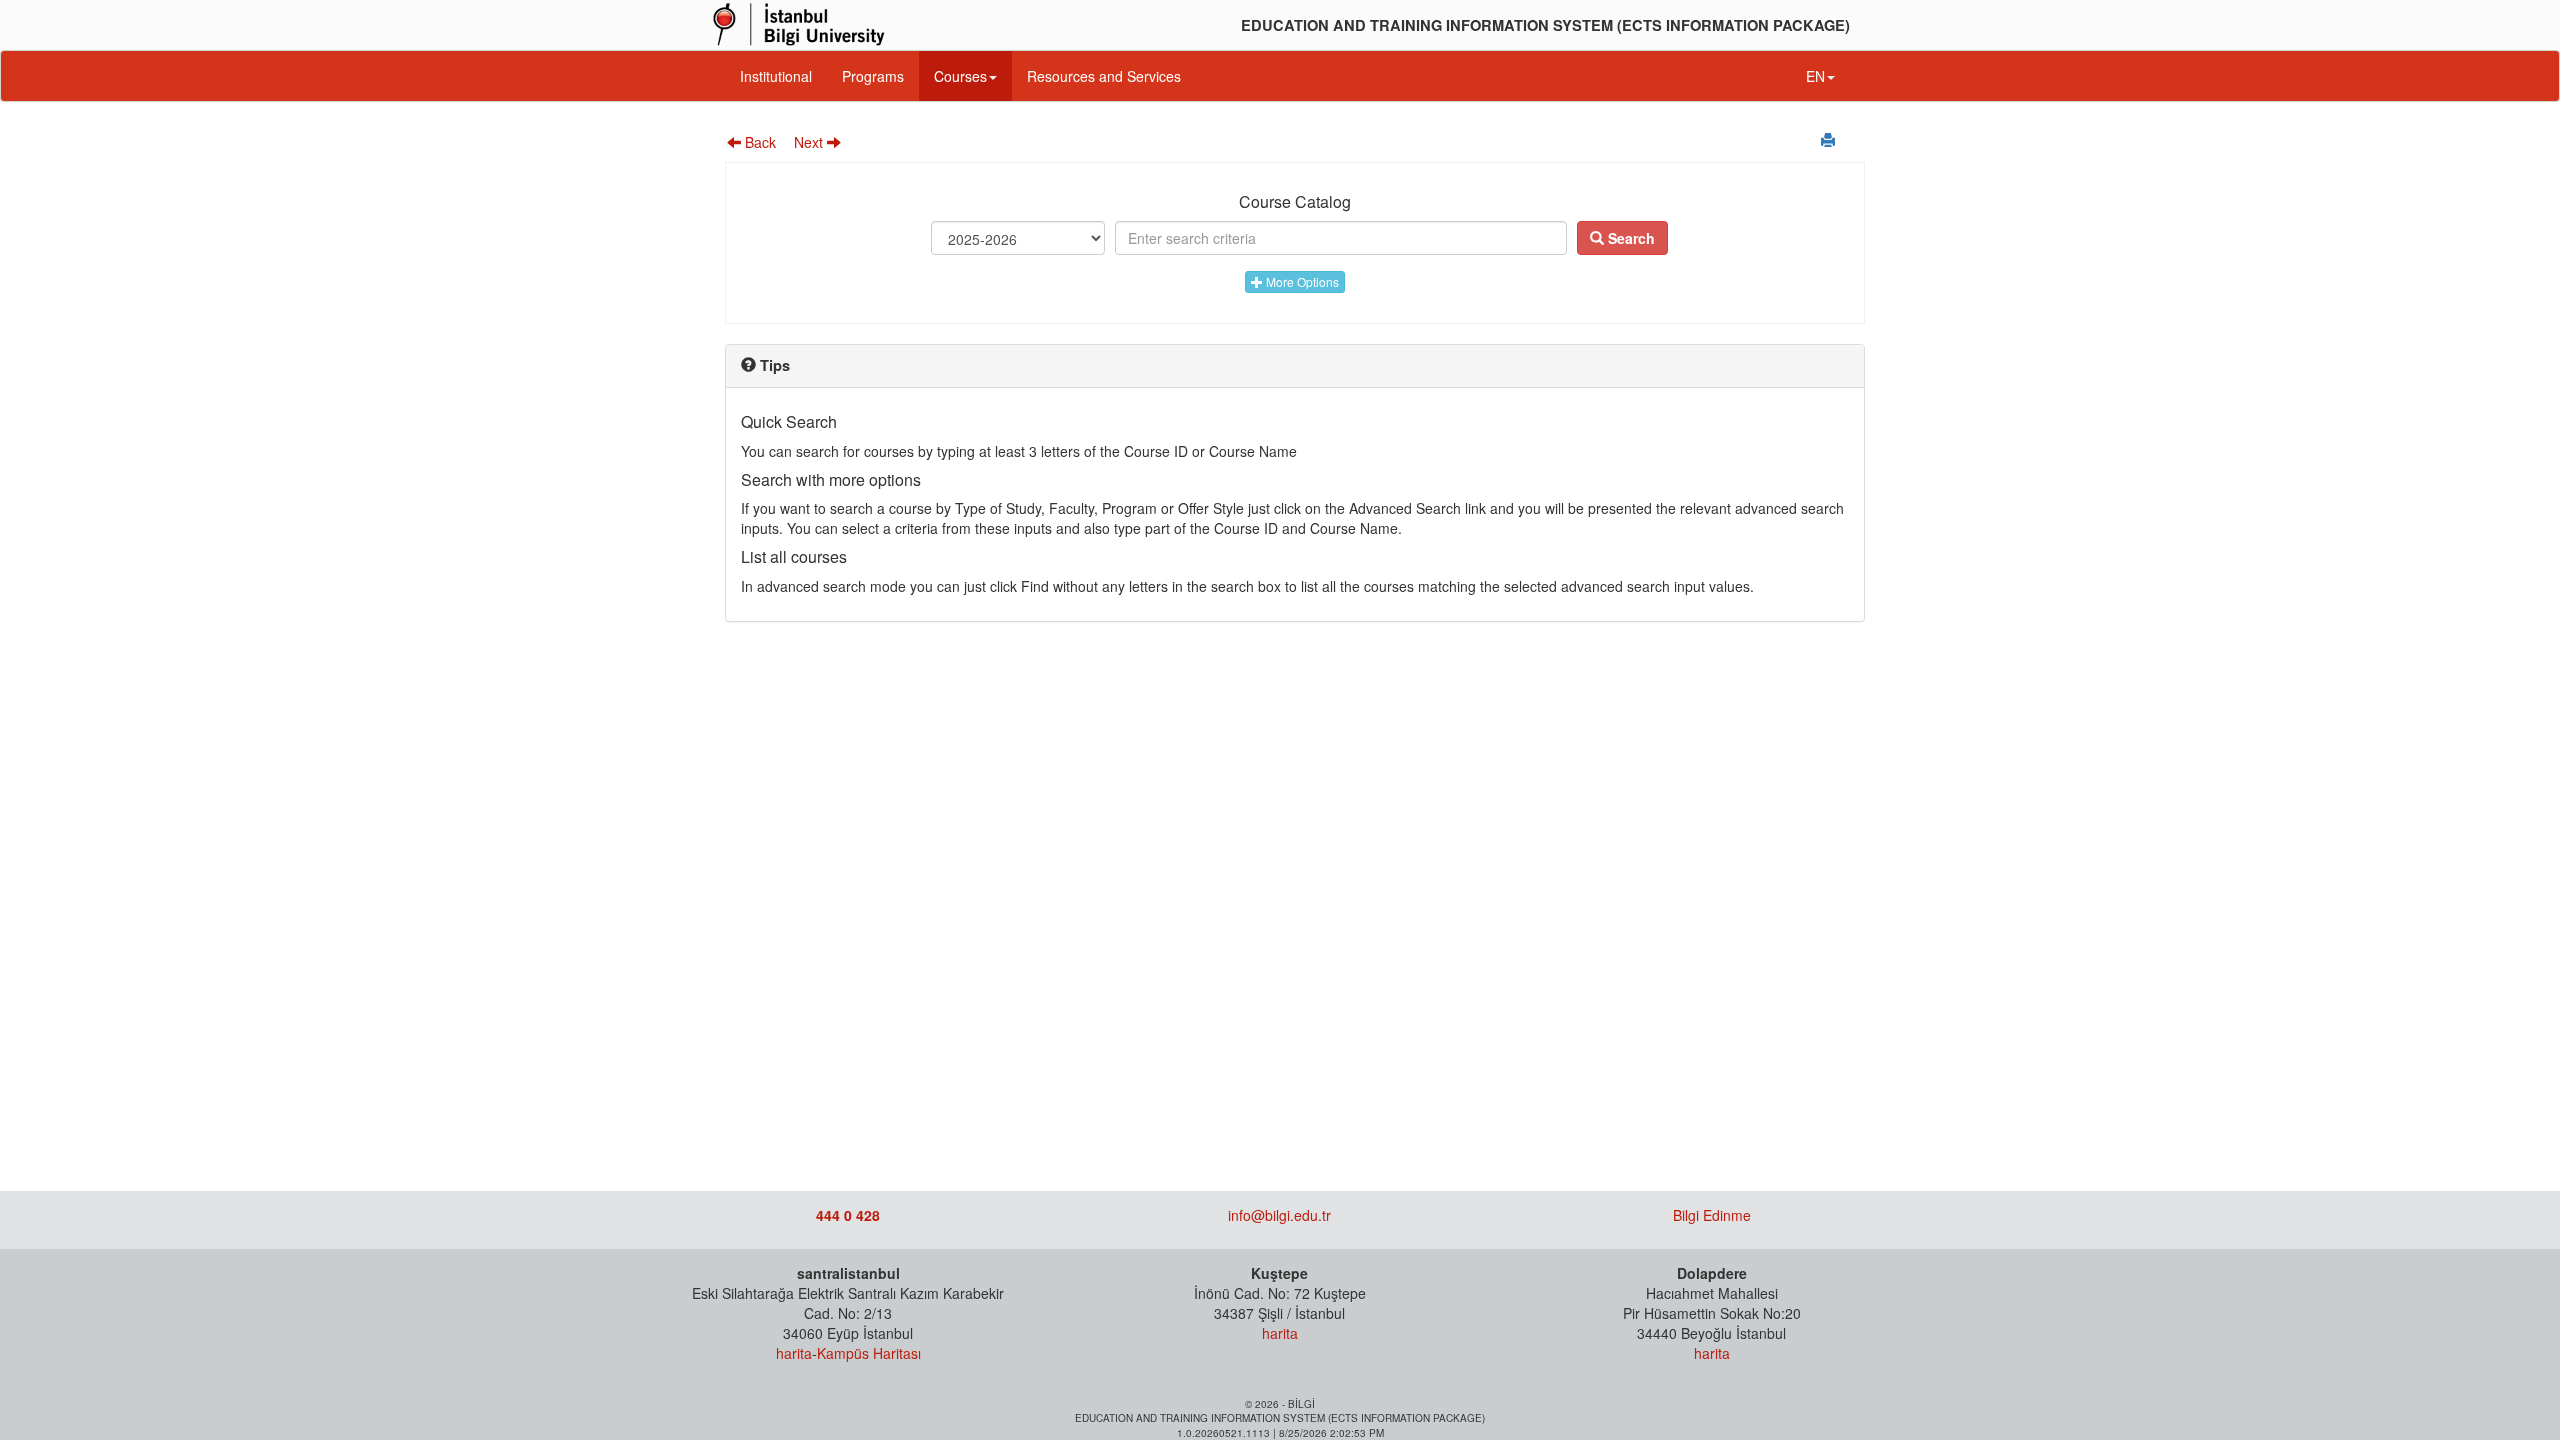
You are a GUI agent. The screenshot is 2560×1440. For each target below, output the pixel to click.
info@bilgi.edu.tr (1279, 1215)
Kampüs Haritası (869, 1353)
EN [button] (1815, 76)
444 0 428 (848, 1215)
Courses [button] (960, 76)
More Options (1301, 281)
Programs (873, 76)
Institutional (776, 76)
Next (810, 142)
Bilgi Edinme (1712, 1215)
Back (758, 142)
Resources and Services (1104, 76)
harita (794, 1353)
